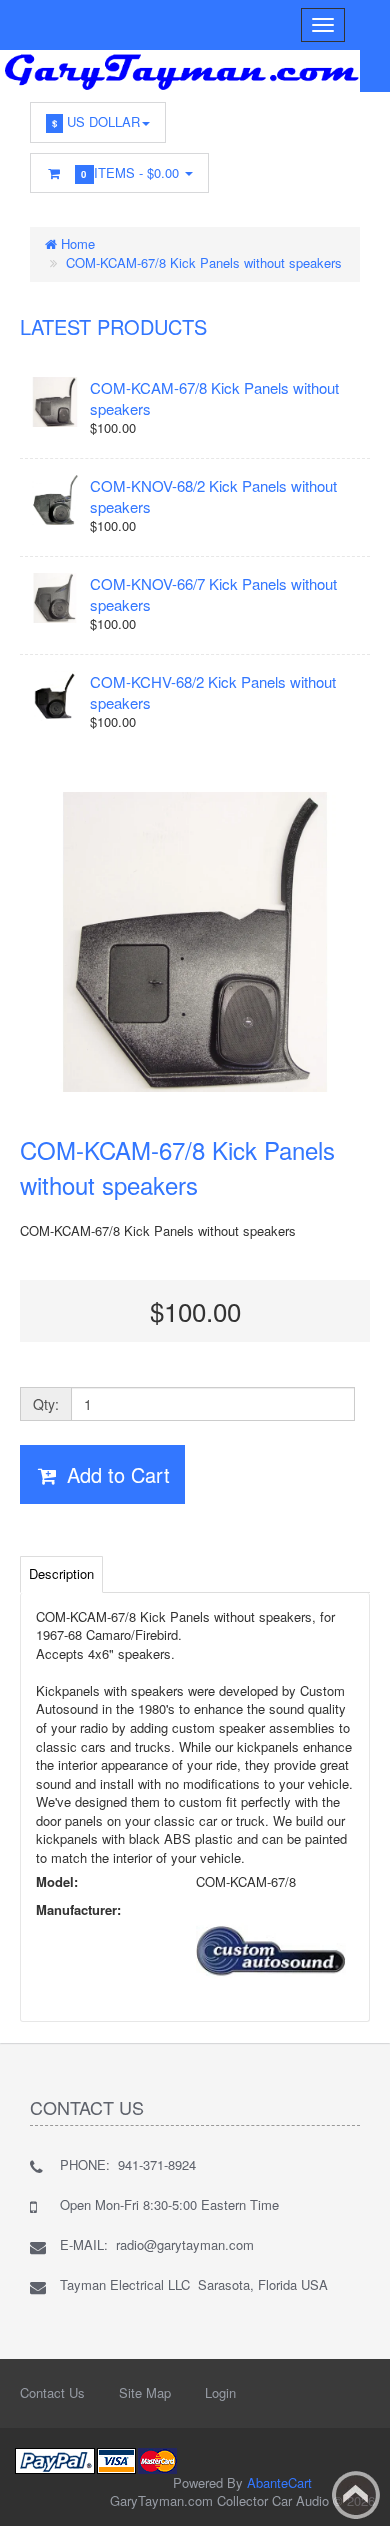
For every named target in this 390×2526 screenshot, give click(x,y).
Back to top (356, 2495)
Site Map (145, 2392)
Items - (132, 172)
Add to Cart (115, 1474)
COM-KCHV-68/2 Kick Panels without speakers (213, 692)
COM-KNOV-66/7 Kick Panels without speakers (213, 594)
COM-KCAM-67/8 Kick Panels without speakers (204, 262)
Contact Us (52, 2392)
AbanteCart (279, 2482)
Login (220, 2392)
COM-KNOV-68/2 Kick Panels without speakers (213, 496)
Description (61, 1573)
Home (76, 243)
